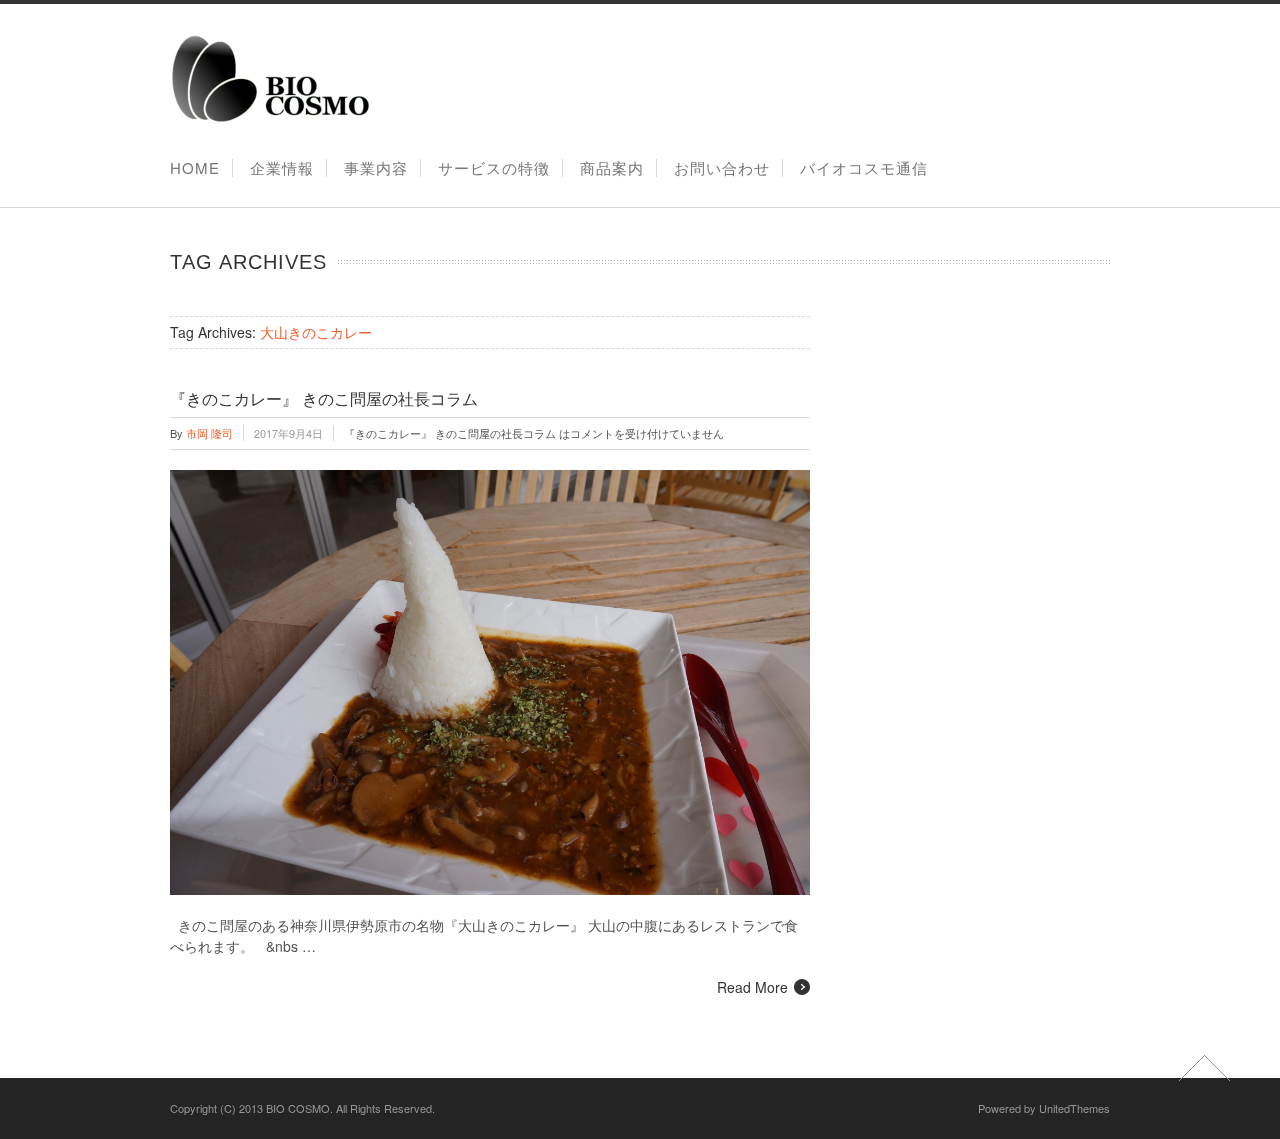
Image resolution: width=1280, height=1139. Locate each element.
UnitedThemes (1074, 1108)
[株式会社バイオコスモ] (270, 118)
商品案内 (612, 167)
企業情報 (282, 167)
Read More (752, 987)
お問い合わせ (722, 167)
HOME (195, 167)
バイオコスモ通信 (864, 167)
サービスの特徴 (494, 167)
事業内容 (376, 167)
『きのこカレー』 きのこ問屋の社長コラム (324, 399)
